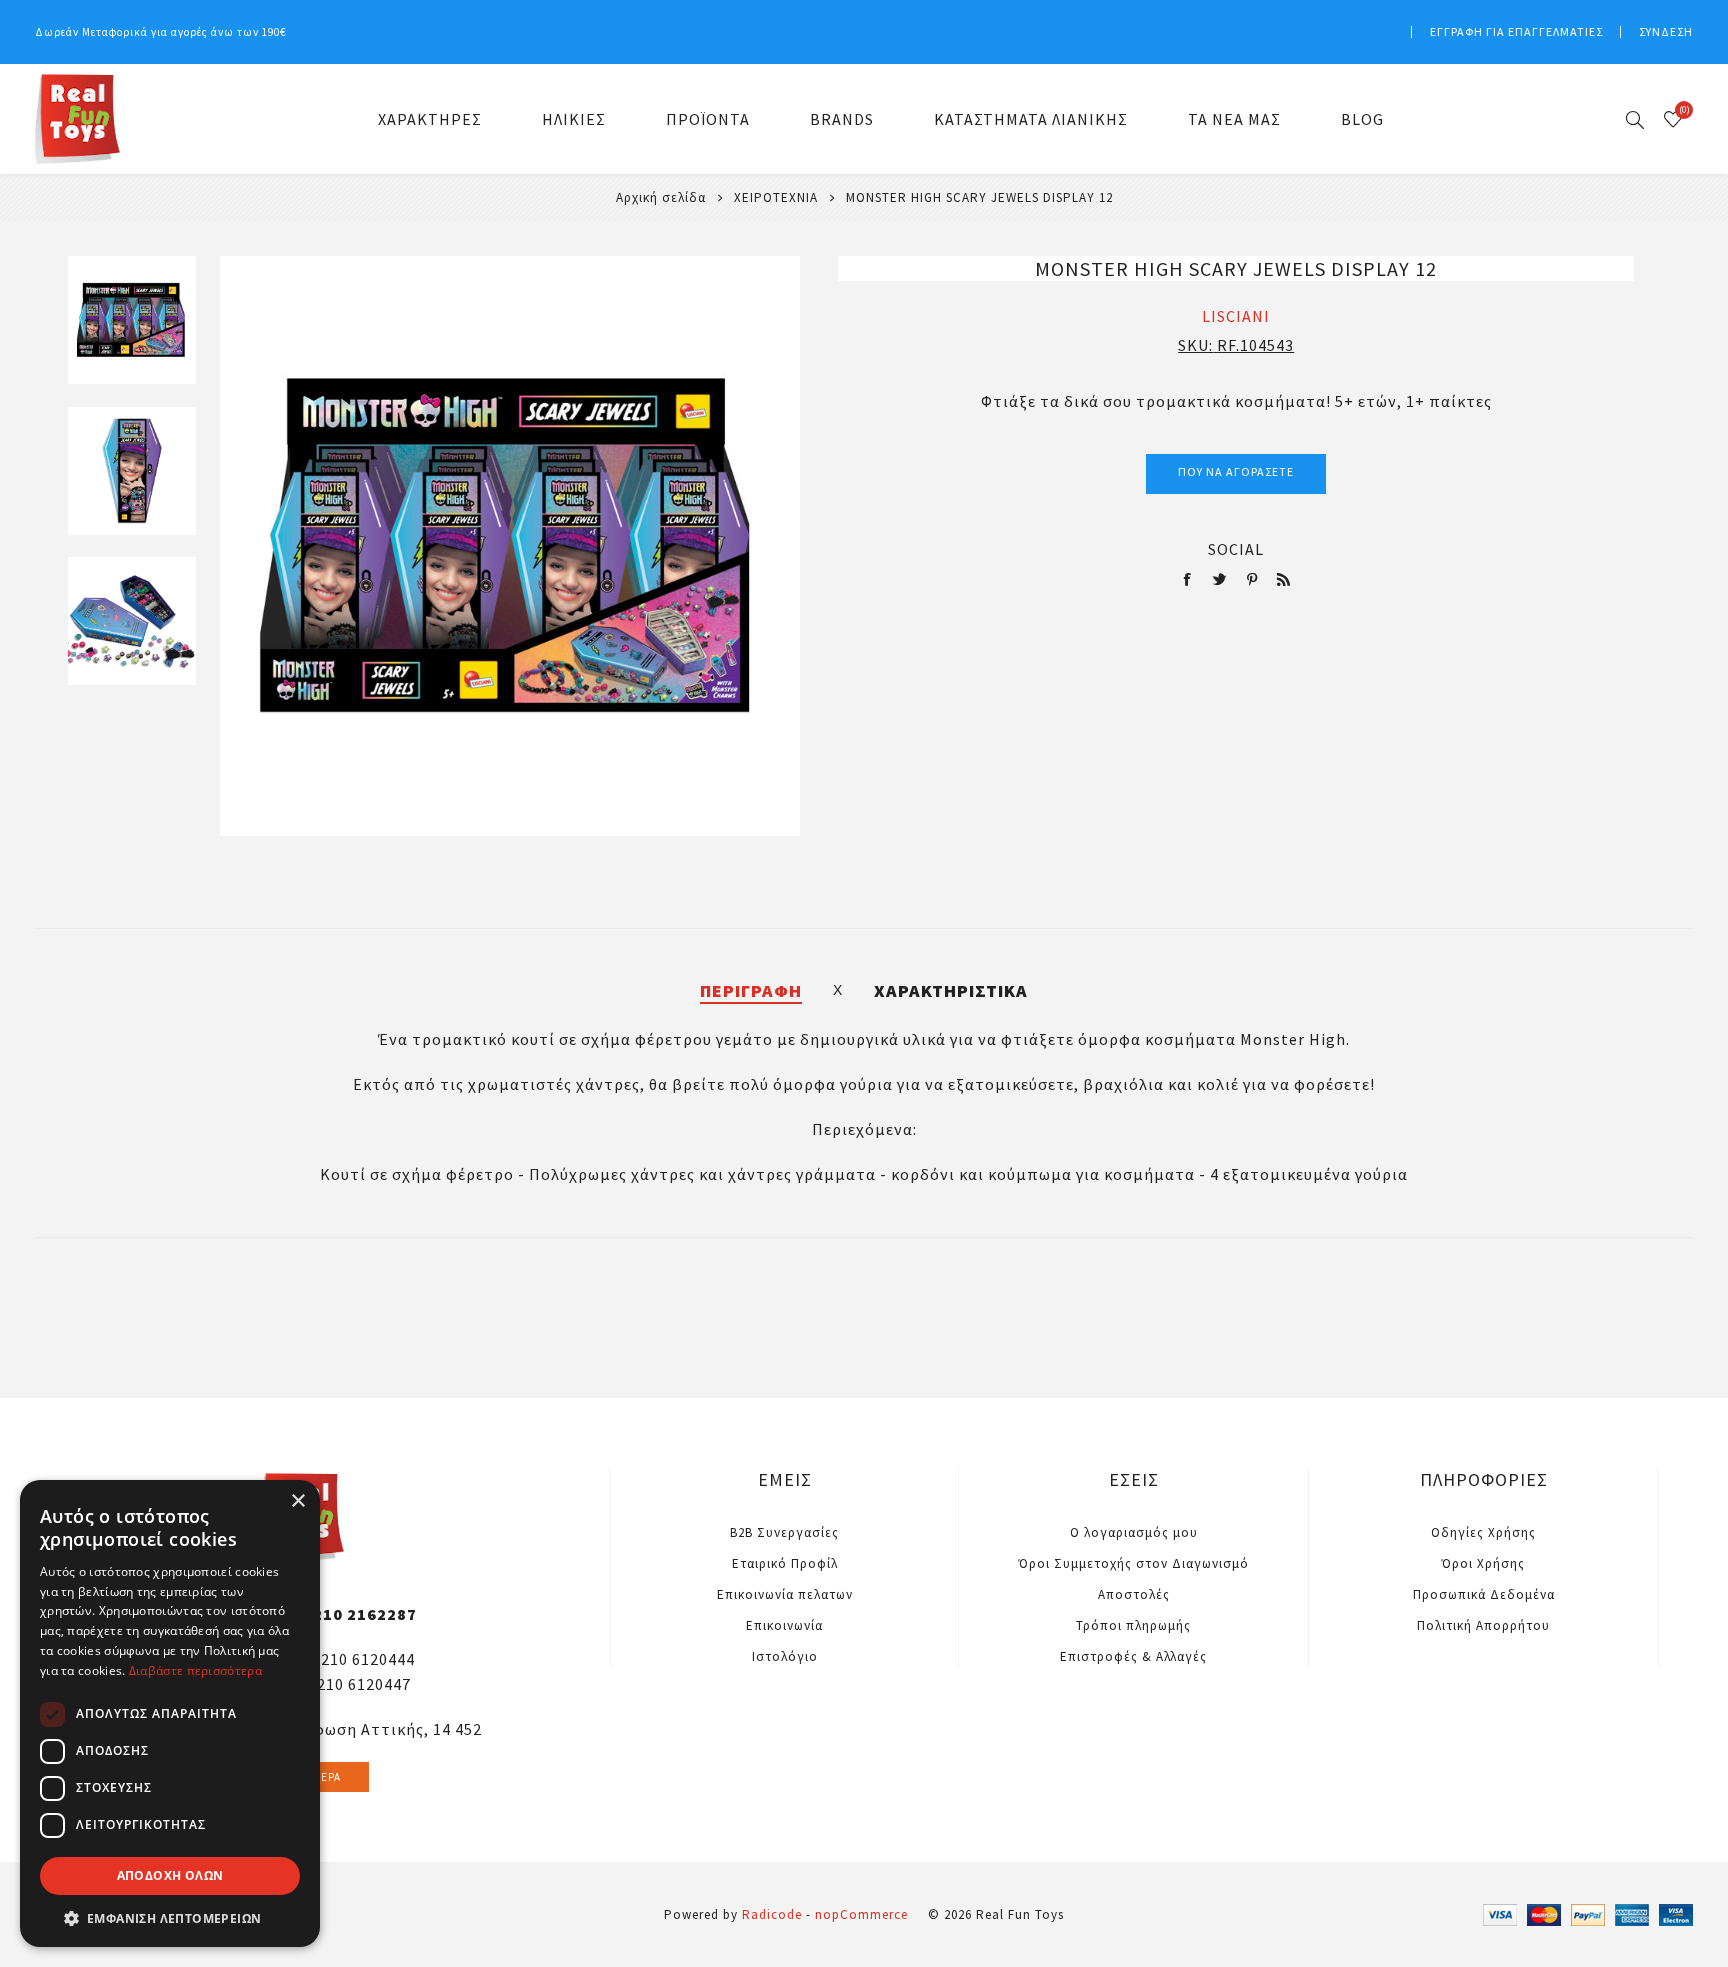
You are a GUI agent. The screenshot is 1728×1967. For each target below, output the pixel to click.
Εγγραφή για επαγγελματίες (1516, 31)
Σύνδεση (1666, 31)
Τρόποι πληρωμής (1133, 1625)
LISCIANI (1236, 316)
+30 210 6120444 (352, 1659)
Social (1236, 549)
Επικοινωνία (784, 1625)
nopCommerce (861, 1914)
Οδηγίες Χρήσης (1483, 1532)
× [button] (297, 1501)
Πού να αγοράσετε (1236, 471)
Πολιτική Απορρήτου (1483, 1625)
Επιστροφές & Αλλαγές (1133, 1656)
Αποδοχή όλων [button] (170, 1875)
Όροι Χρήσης (1483, 1563)
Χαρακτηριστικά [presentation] (951, 990)
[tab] (751, 990)
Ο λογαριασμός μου (1134, 1532)
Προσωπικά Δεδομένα (1484, 1594)
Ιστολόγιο (785, 1656)
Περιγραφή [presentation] (751, 990)
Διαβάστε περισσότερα (195, 1670)
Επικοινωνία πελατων (785, 1594)
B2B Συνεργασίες (784, 1532)
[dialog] (170, 1713)
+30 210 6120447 (348, 1684)
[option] (132, 331)
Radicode (772, 1914)
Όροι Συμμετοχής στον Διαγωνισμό (1134, 1563)
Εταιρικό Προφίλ (785, 1563)
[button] (170, 1917)
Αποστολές (1134, 1594)
